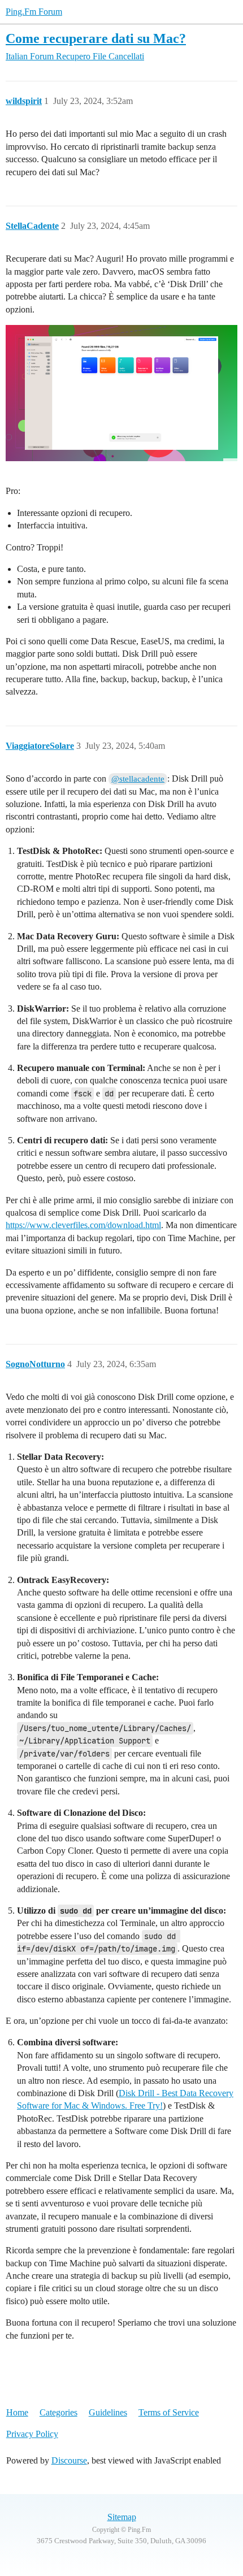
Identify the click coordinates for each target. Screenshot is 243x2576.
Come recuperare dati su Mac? (96, 38)
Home (17, 2412)
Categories (58, 2412)
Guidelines (108, 2412)
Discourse (69, 2460)
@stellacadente (138, 779)
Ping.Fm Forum (34, 12)
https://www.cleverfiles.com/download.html (83, 1225)
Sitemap (122, 2517)
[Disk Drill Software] (121, 399)
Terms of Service (169, 2412)
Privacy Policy (32, 2434)
